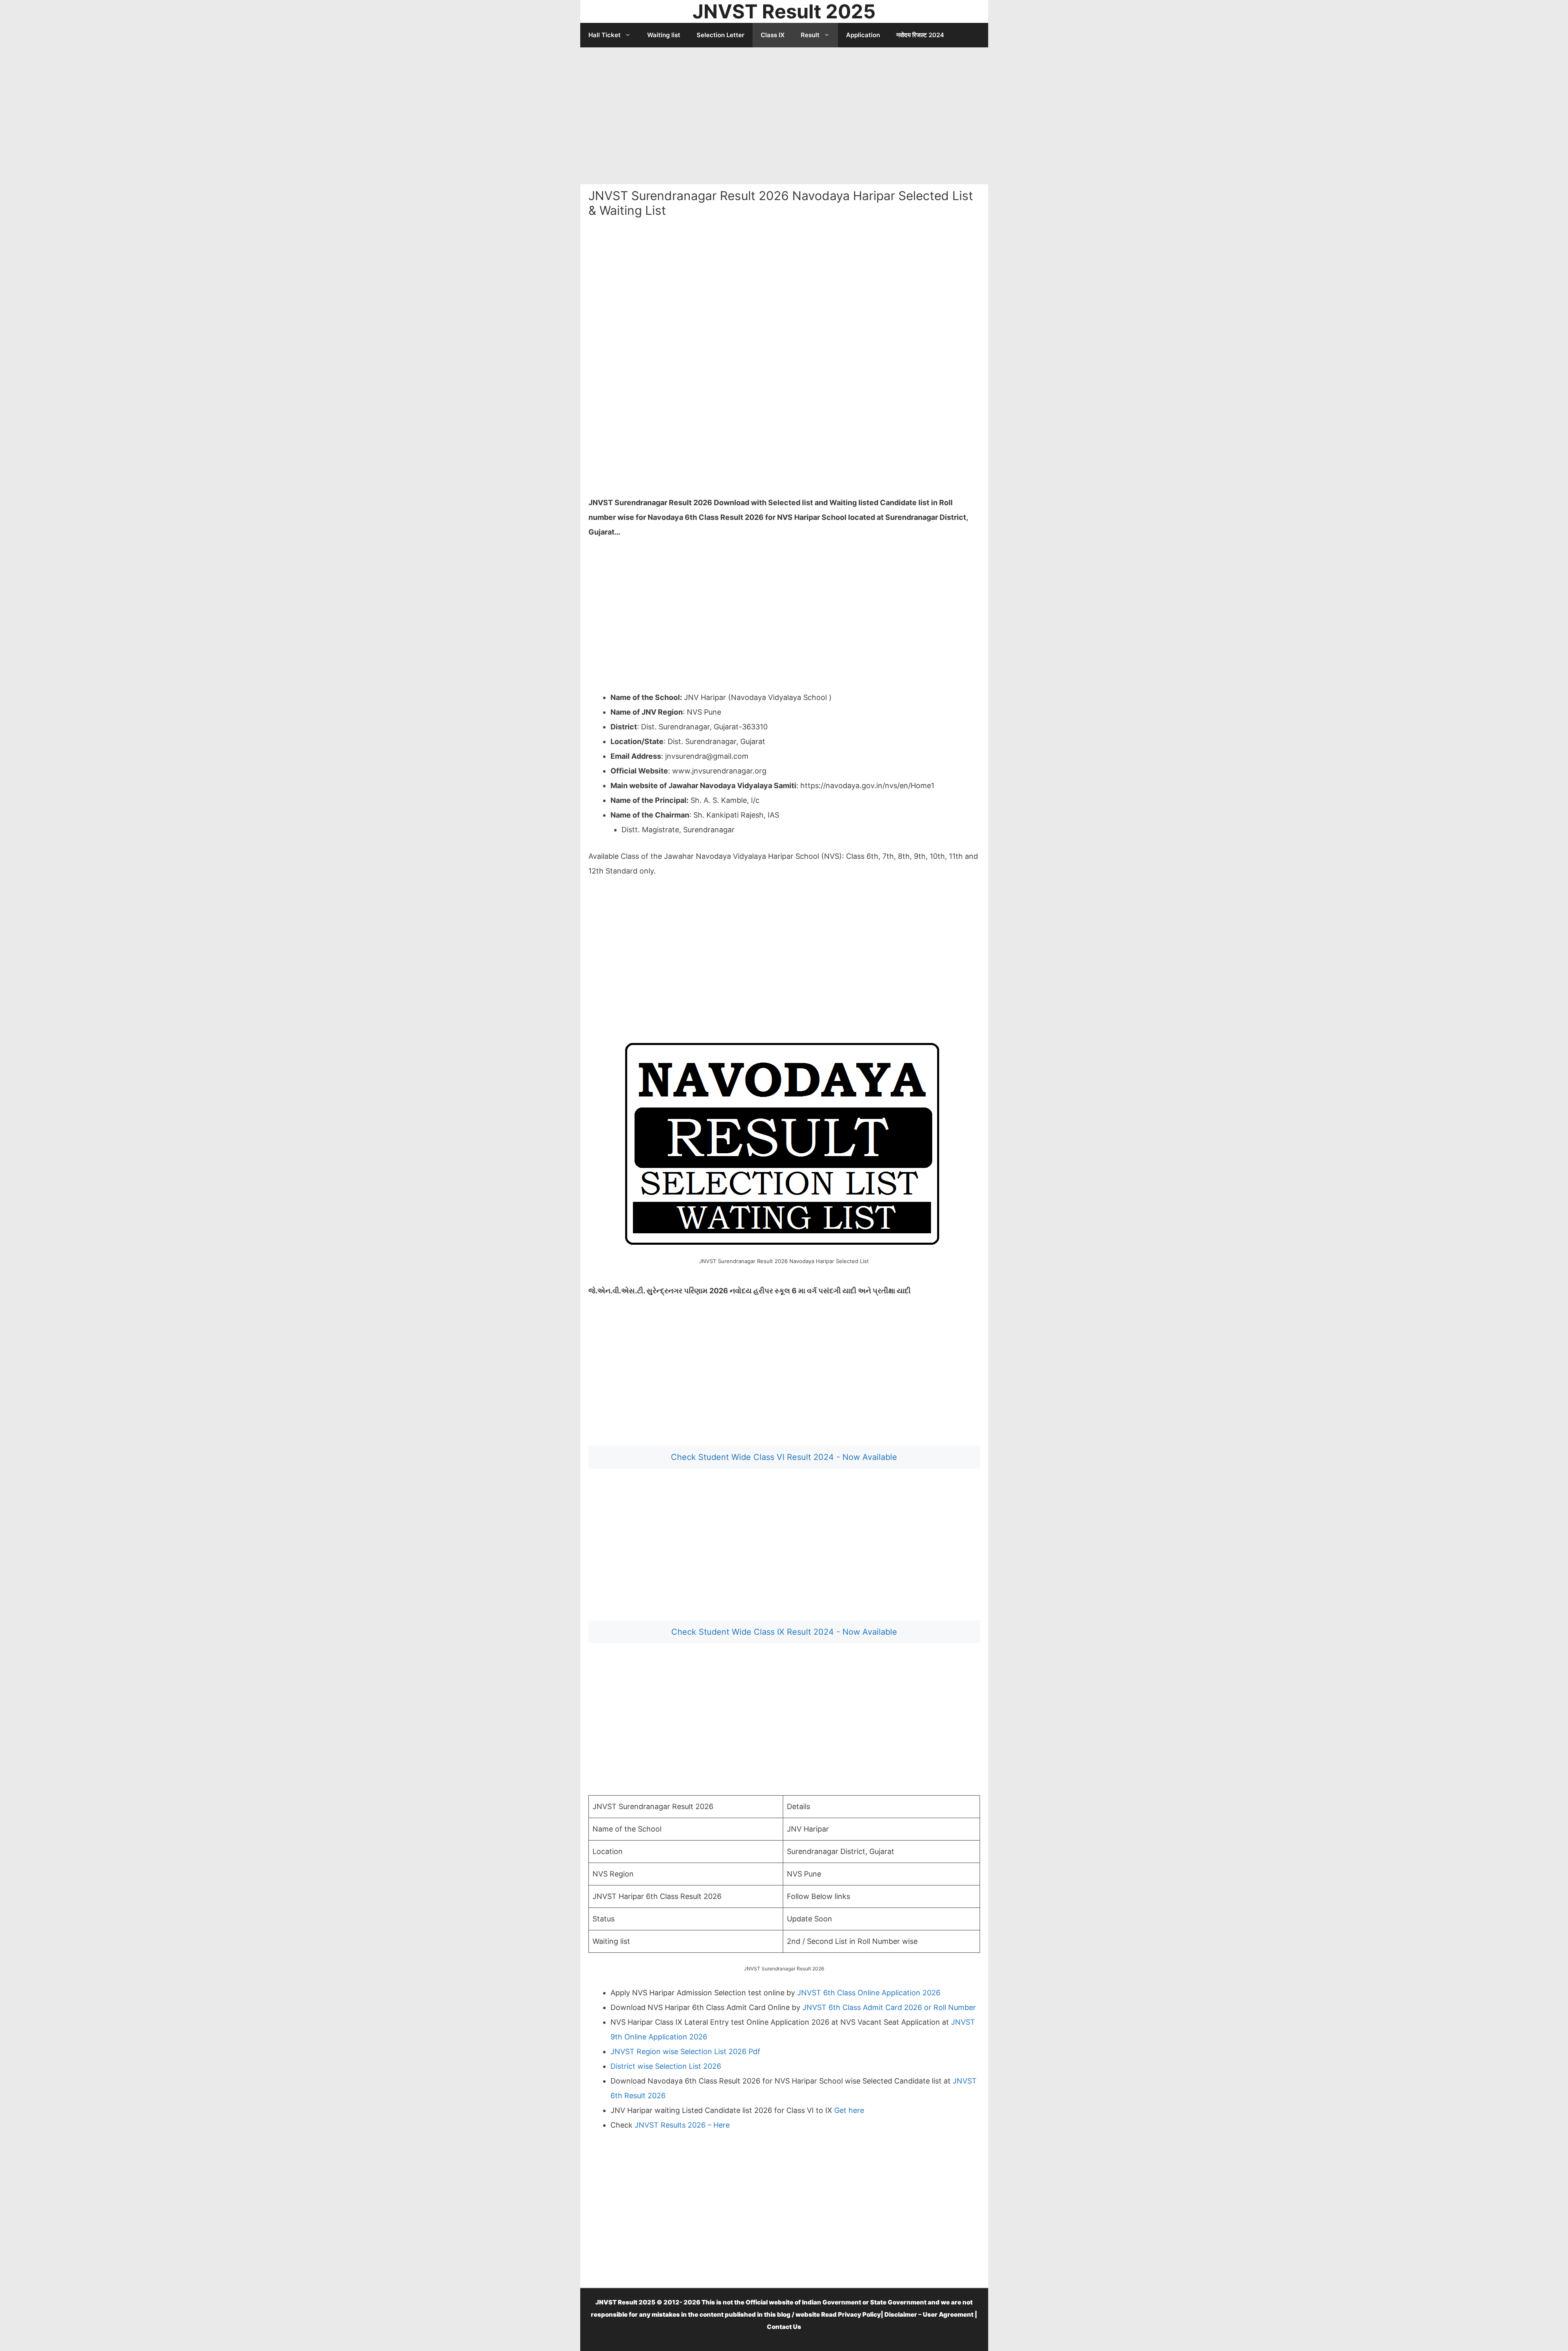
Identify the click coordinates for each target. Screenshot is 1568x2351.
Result (810, 35)
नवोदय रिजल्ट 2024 (920, 35)
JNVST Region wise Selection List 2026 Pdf (685, 2051)
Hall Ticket (605, 35)
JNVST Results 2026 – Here (681, 2125)
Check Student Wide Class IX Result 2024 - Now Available (784, 1632)
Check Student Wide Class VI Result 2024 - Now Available (784, 1457)
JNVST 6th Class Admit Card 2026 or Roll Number (889, 2007)
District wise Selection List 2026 (666, 2066)
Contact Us (784, 2327)
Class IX (773, 35)
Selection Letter (721, 35)
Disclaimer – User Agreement (929, 2314)
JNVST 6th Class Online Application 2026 (869, 1993)
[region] (784, 113)
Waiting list (664, 35)
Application (863, 35)
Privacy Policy (859, 2314)
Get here (849, 2110)
